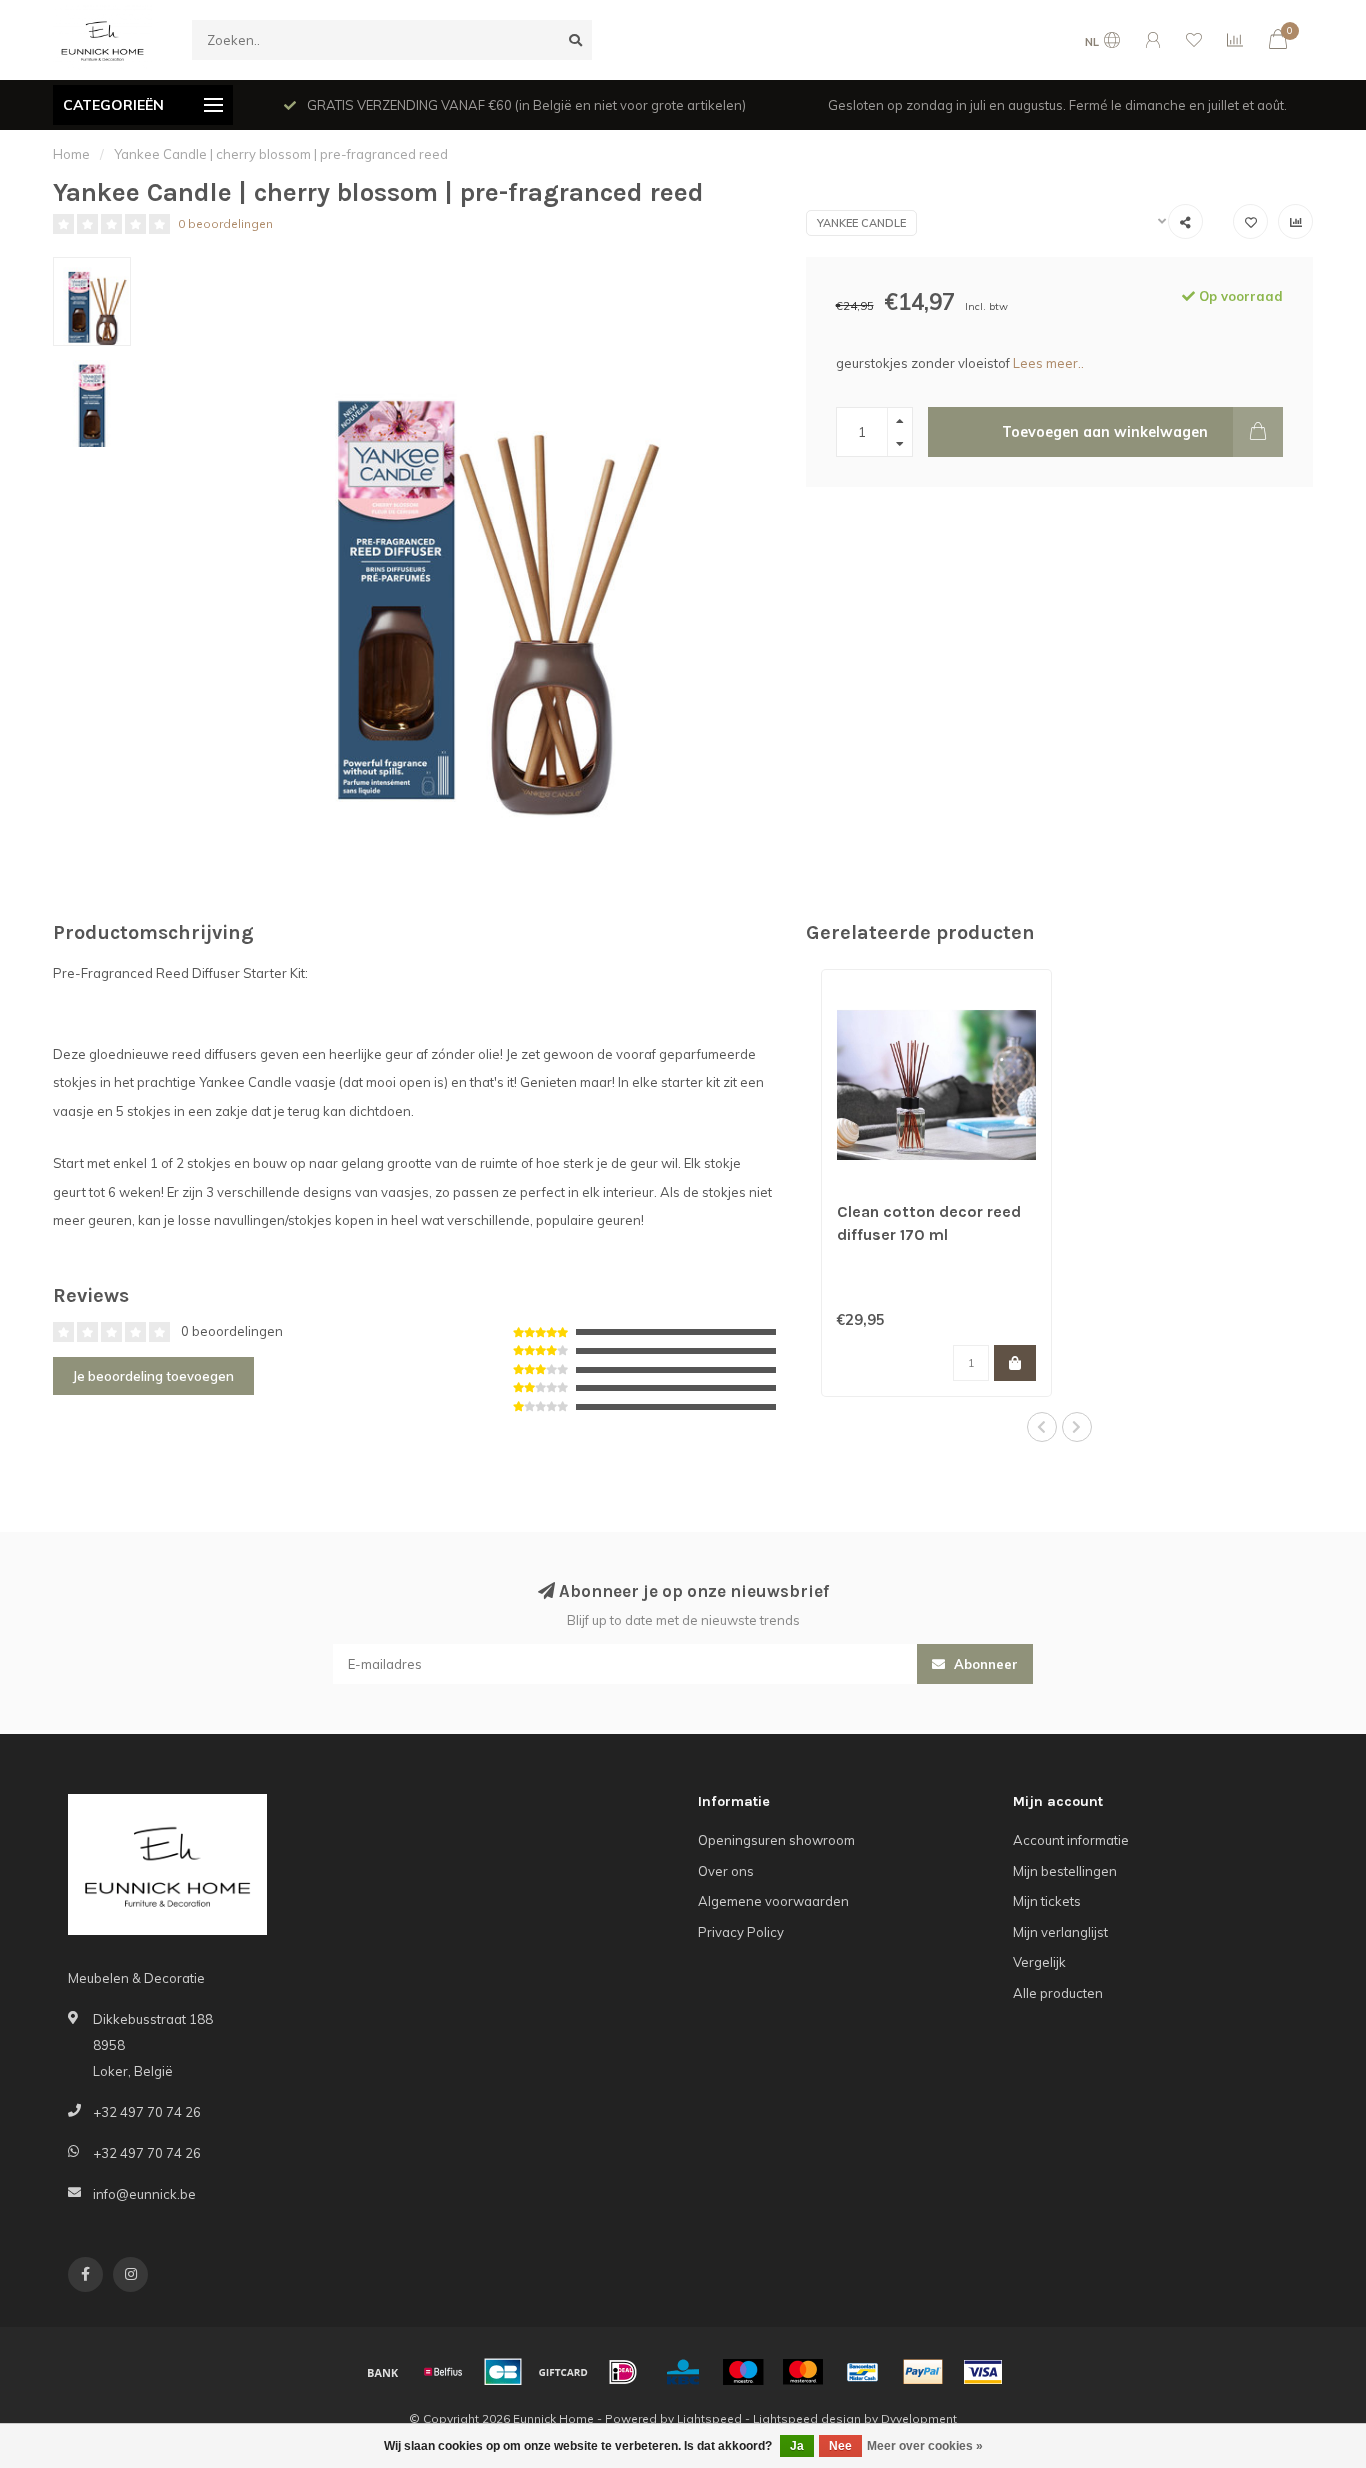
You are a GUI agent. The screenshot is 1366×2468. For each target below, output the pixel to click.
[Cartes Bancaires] (503, 2372)
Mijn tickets (1047, 1901)
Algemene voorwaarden (773, 1901)
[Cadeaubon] (563, 2372)
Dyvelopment (919, 2418)
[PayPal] (923, 2372)
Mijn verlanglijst (1060, 1932)
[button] (1042, 1427)
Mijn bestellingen (1065, 1871)
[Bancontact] (863, 2372)
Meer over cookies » (925, 2446)
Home (71, 154)
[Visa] (983, 2372)
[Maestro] (743, 2372)
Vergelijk (1039, 1962)
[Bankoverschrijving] (383, 2372)
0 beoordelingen (225, 223)
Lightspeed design (807, 2418)
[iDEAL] (623, 2372)
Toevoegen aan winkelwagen (1105, 432)
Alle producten (1058, 1993)
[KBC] (683, 2372)
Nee (840, 2446)
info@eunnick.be (144, 2194)
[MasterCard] (803, 2372)
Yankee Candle (861, 223)
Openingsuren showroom (776, 1840)
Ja (797, 2446)
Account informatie (1071, 1840)
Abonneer (984, 1664)
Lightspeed (709, 2418)
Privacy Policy (741, 1932)
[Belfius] (443, 2372)
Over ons (726, 1871)
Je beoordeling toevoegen (153, 1376)
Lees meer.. (1048, 363)
